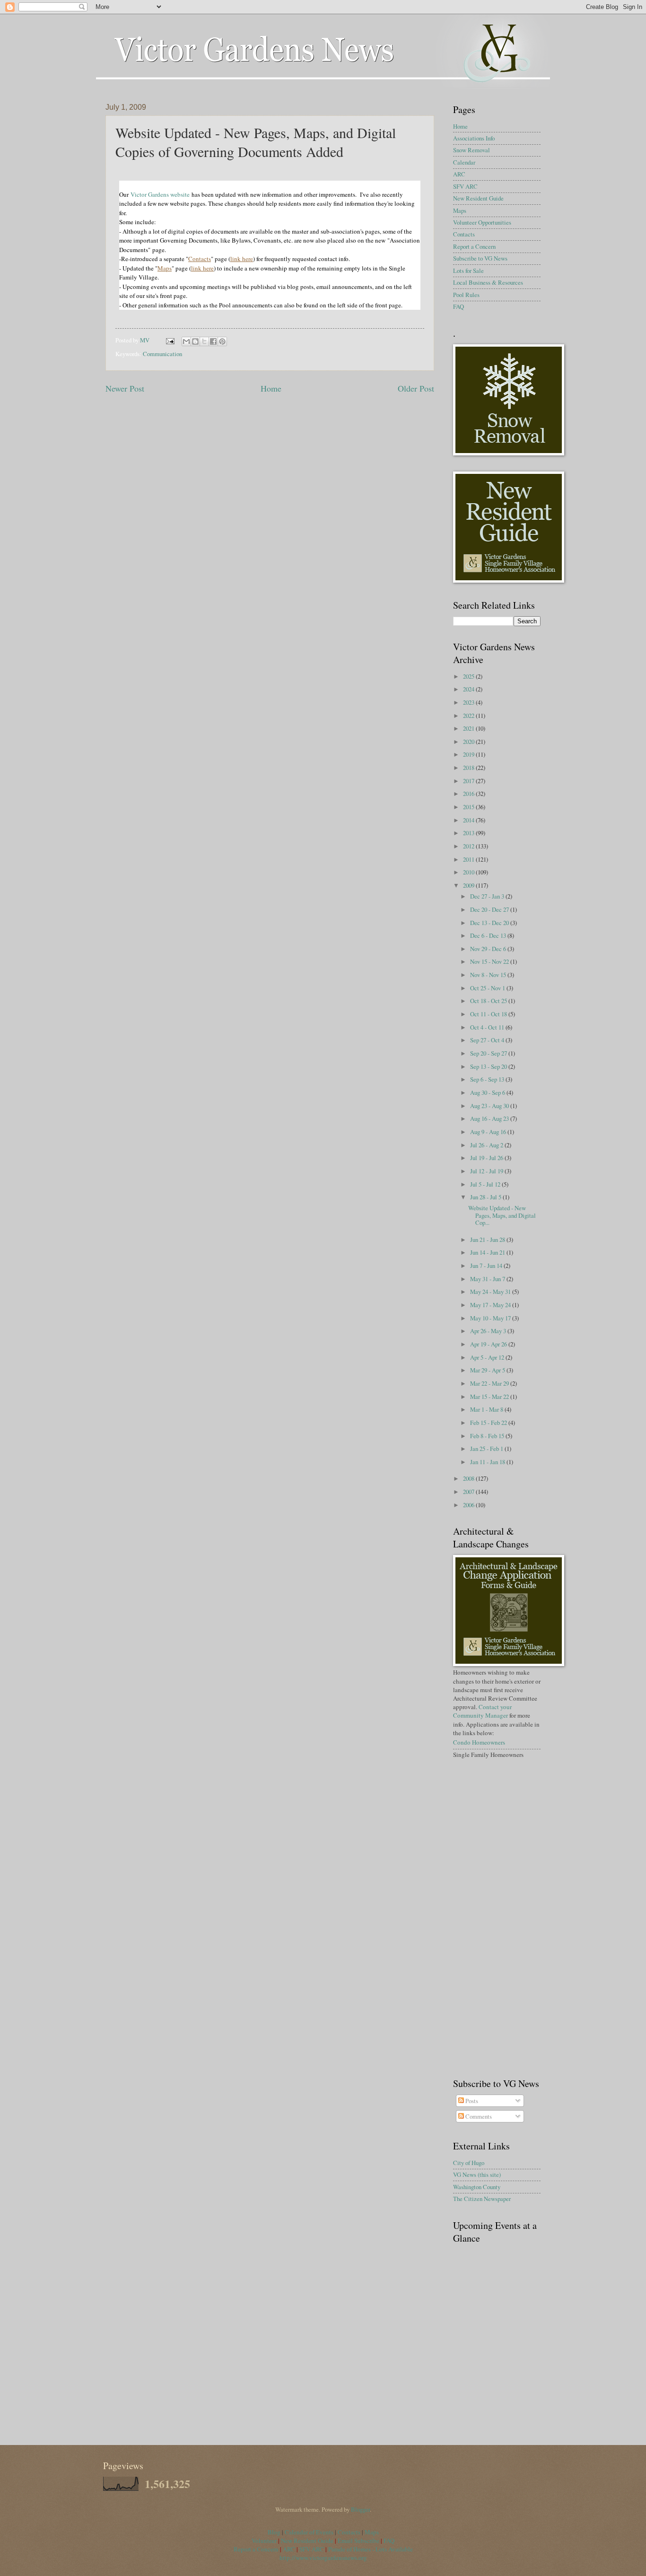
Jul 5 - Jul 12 (486, 1184)
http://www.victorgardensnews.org (323, 2558)
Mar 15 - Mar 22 (490, 1397)
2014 (469, 820)
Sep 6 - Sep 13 (488, 1079)
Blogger (360, 2509)
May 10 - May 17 (491, 1318)
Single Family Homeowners (488, 1755)
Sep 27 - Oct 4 (488, 1040)
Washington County (477, 2187)
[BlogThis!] (195, 341)
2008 (469, 1478)
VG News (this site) (477, 2174)
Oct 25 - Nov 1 (488, 988)
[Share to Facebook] (213, 341)
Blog (275, 2532)
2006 (469, 1505)
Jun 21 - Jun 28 (488, 1240)
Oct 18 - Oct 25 (489, 1001)
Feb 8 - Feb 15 (488, 1436)
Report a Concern (474, 246)
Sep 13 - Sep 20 (489, 1066)
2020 (469, 742)
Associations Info (474, 138)
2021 (469, 728)
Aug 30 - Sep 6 (488, 1092)
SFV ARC (465, 186)
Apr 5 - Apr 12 (488, 1357)
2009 (469, 885)
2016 (469, 794)
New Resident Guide (478, 198)
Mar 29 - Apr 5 (488, 1370)
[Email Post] (170, 340)
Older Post (416, 388)
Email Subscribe (358, 2541)
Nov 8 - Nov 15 (489, 975)
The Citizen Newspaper (482, 2199)
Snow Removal (471, 150)
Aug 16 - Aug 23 (490, 1118)
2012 (469, 846)
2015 (469, 807)
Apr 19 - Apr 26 (489, 1344)
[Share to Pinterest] (222, 341)
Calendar (464, 162)
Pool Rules (466, 295)
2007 (469, 1492)
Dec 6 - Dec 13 (489, 935)
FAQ (458, 306)
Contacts (464, 234)
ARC (459, 174)
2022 (469, 716)
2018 (469, 768)
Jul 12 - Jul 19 (487, 1171)
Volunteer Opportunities (482, 222)
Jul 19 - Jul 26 (487, 1158)
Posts (471, 2101)
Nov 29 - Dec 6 (489, 949)
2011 (469, 859)
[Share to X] (204, 341)
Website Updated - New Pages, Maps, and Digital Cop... (502, 1215)
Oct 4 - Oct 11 (488, 1027)
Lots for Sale (468, 271)
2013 (469, 833)
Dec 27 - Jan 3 (488, 896)
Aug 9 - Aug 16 (489, 1132)
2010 (469, 872)
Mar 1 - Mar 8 (487, 1409)
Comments (478, 2116)
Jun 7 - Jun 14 (487, 1266)
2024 (469, 689)
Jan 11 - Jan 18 (488, 1462)
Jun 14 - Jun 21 (488, 1252)
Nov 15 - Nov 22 (490, 961)
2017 (469, 781)
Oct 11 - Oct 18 (489, 1014)
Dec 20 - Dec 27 (490, 909)
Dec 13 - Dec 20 (490, 923)
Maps (460, 210)
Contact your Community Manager (482, 1711)
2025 (469, 676)
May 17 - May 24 (491, 1305)
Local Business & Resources (488, 282)
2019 (469, 754)
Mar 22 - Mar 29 (490, 1383)
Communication (162, 354)
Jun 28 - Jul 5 (486, 1197)
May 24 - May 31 (491, 1292)
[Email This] (186, 341)
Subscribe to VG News (480, 258)
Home (271, 388)
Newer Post (125, 388)
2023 (469, 702)
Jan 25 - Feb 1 (487, 1449)
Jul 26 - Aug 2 (487, 1145)
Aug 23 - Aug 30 (490, 1106)
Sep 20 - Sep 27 (489, 1053)
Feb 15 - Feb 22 (489, 1423)
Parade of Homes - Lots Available (371, 2549)
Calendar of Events (309, 2532)
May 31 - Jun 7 (488, 1279)
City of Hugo (469, 2163)
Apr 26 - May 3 (489, 1331)
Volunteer (264, 2541)
